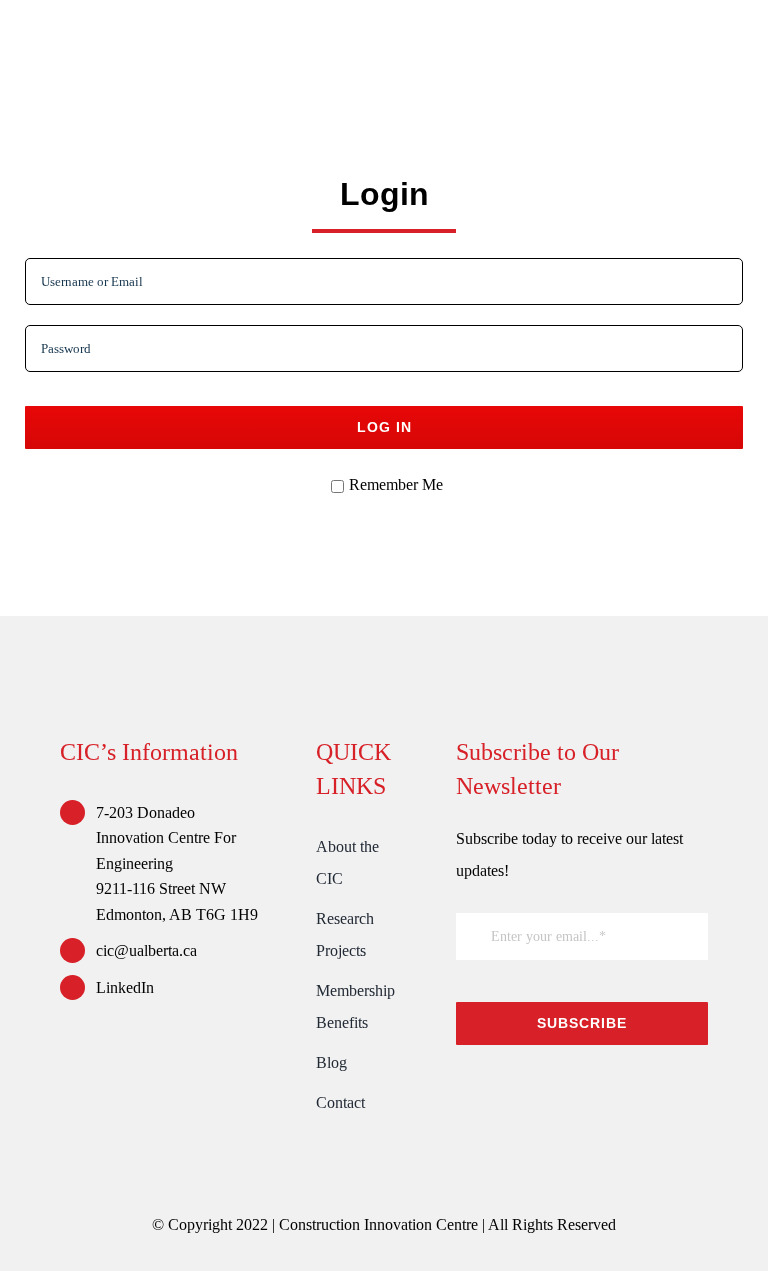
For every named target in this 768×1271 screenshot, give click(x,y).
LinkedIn (125, 987)
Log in (384, 427)
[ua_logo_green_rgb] (582, 1089)
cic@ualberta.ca (146, 950)
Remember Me (396, 484)
